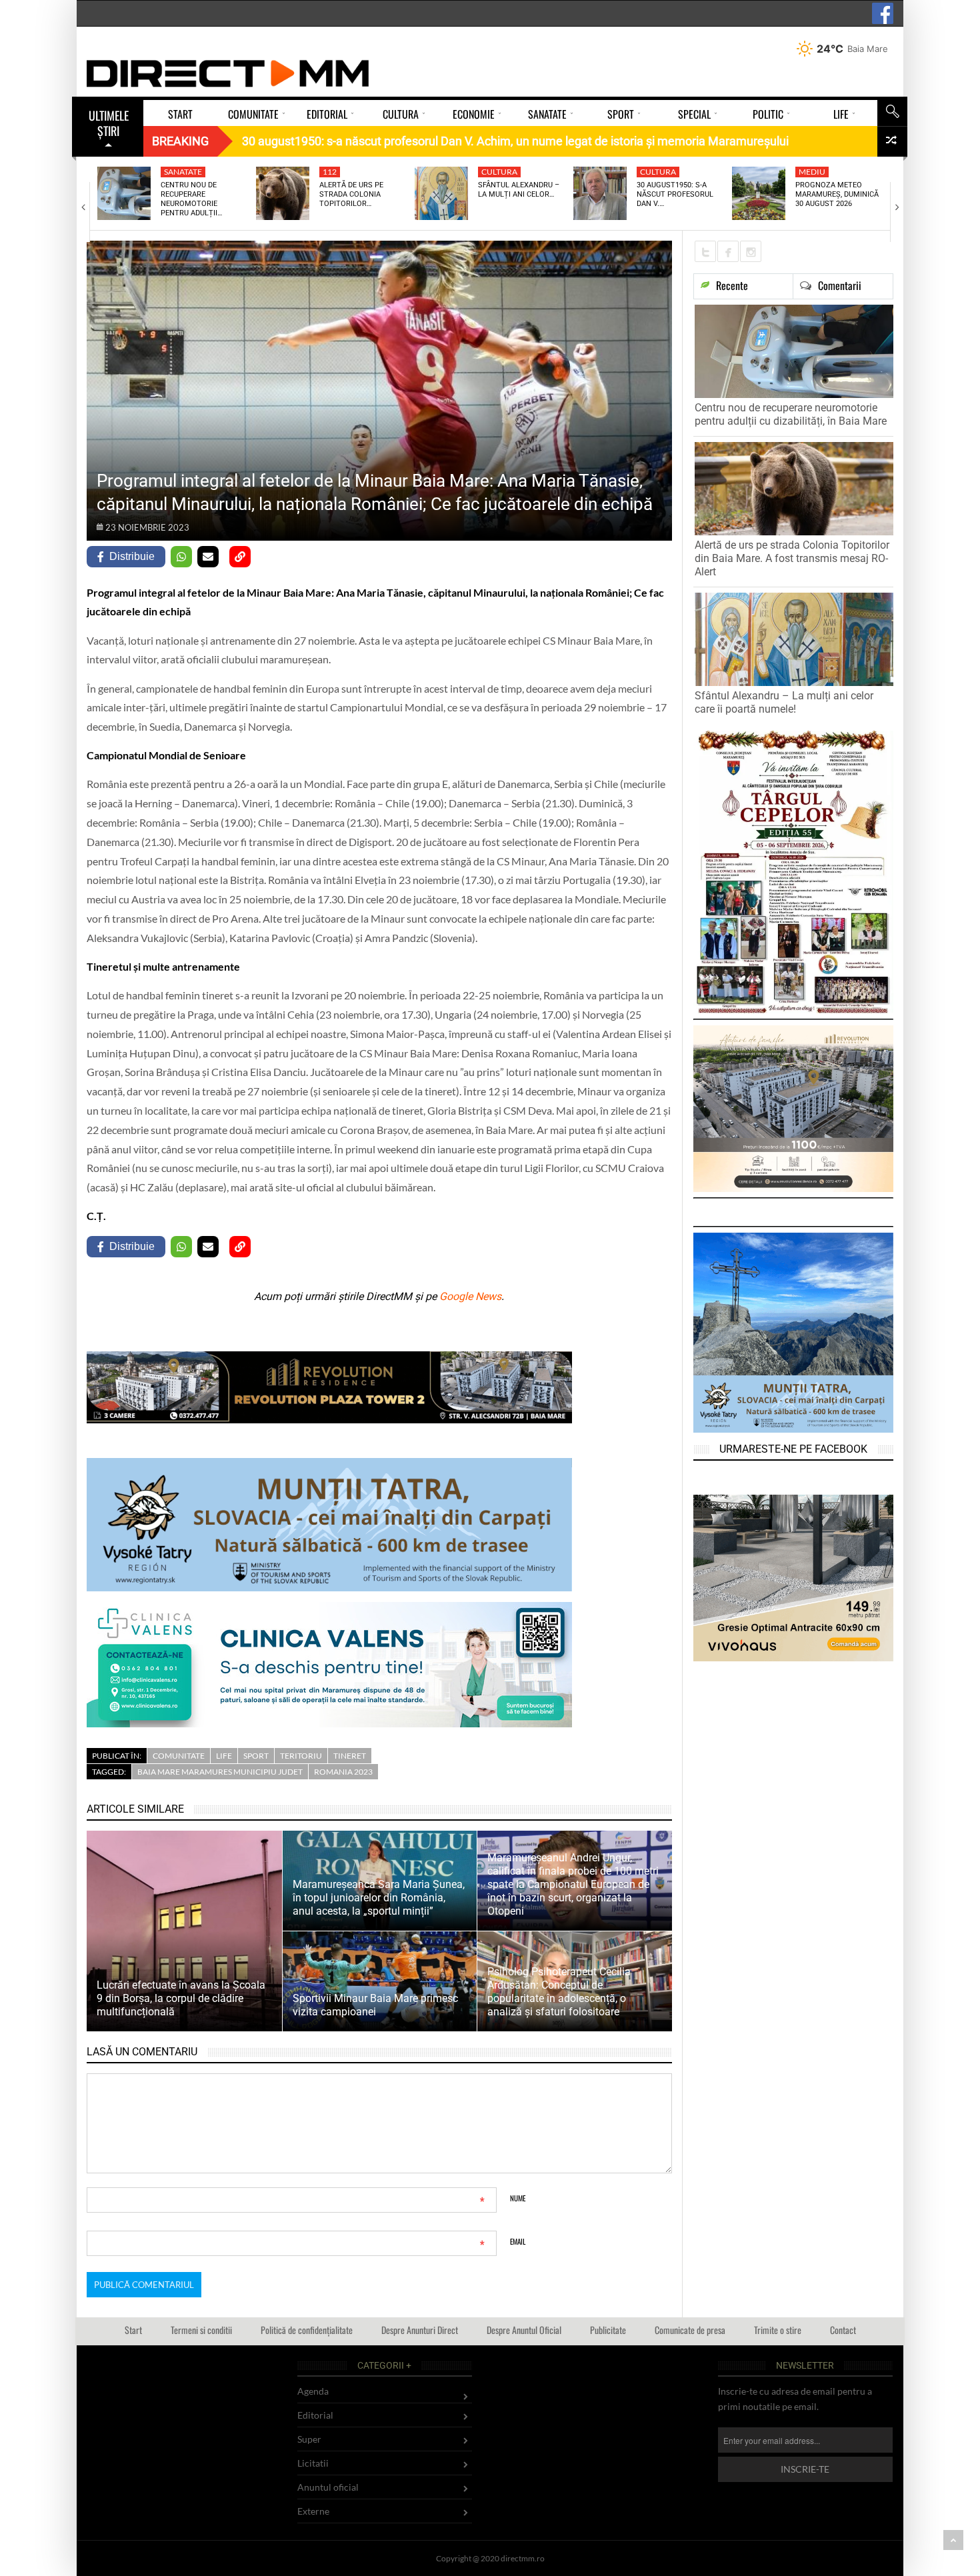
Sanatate (183, 172)
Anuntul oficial (328, 2487)
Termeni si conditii (201, 2330)
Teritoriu (301, 1756)
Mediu (812, 172)
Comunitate (179, 1756)
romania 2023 (343, 1772)
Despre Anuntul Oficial (524, 2330)
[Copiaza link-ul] (240, 557)
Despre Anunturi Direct (420, 2330)
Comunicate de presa (690, 2330)
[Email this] (208, 557)
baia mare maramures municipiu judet (220, 1772)
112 (330, 172)
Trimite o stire (778, 2330)
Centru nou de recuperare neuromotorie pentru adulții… (191, 199)
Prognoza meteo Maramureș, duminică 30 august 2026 (837, 195)
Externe (313, 2511)
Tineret (350, 1756)
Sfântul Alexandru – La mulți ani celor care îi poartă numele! (784, 702)
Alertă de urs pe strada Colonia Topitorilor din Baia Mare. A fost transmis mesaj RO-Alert (792, 558)
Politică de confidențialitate (307, 2330)
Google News (470, 1296)
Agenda (313, 2391)
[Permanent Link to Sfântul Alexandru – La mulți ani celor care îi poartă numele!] (441, 193)
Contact (843, 2330)
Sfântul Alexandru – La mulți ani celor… (519, 190)
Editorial (315, 2415)
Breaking (180, 141)
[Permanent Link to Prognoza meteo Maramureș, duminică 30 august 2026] (759, 193)
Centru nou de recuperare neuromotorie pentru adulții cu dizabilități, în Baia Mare (791, 414)
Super (309, 2439)
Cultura (499, 172)
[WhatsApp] (181, 557)
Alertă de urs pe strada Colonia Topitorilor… (351, 195)
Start (133, 2330)
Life (224, 1756)
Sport (256, 1756)
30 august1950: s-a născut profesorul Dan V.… (675, 195)
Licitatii (313, 2463)
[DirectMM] (228, 73)
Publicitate (608, 2330)
